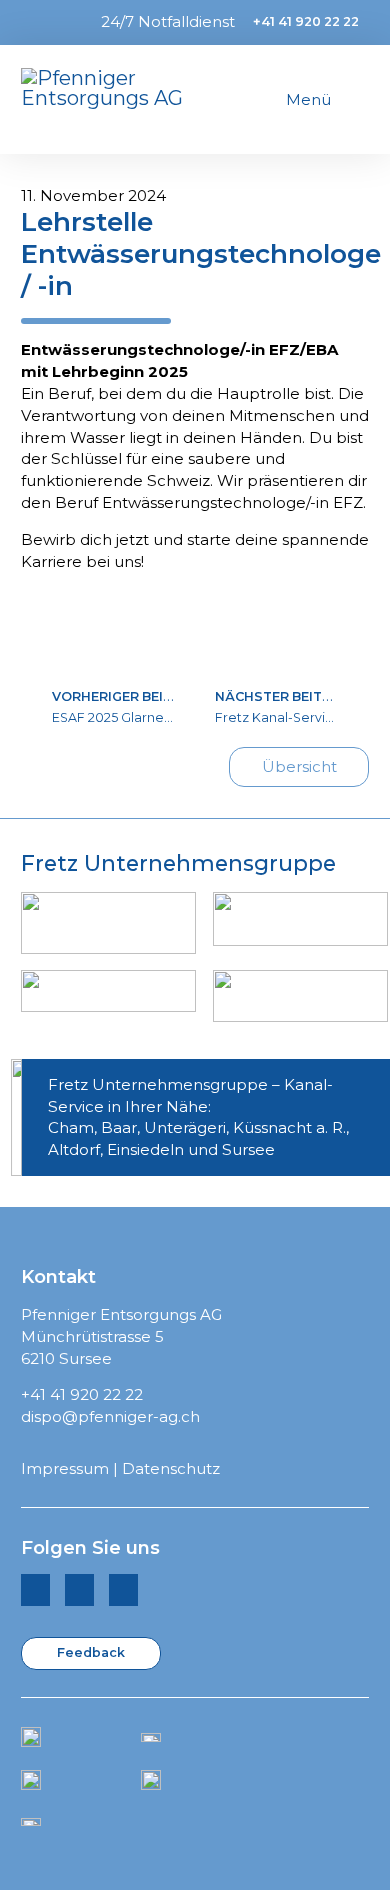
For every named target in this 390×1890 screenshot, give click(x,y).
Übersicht (299, 766)
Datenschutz (171, 1468)
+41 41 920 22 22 (306, 21)
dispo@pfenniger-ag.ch (110, 1416)
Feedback (91, 1652)
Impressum (65, 1468)
